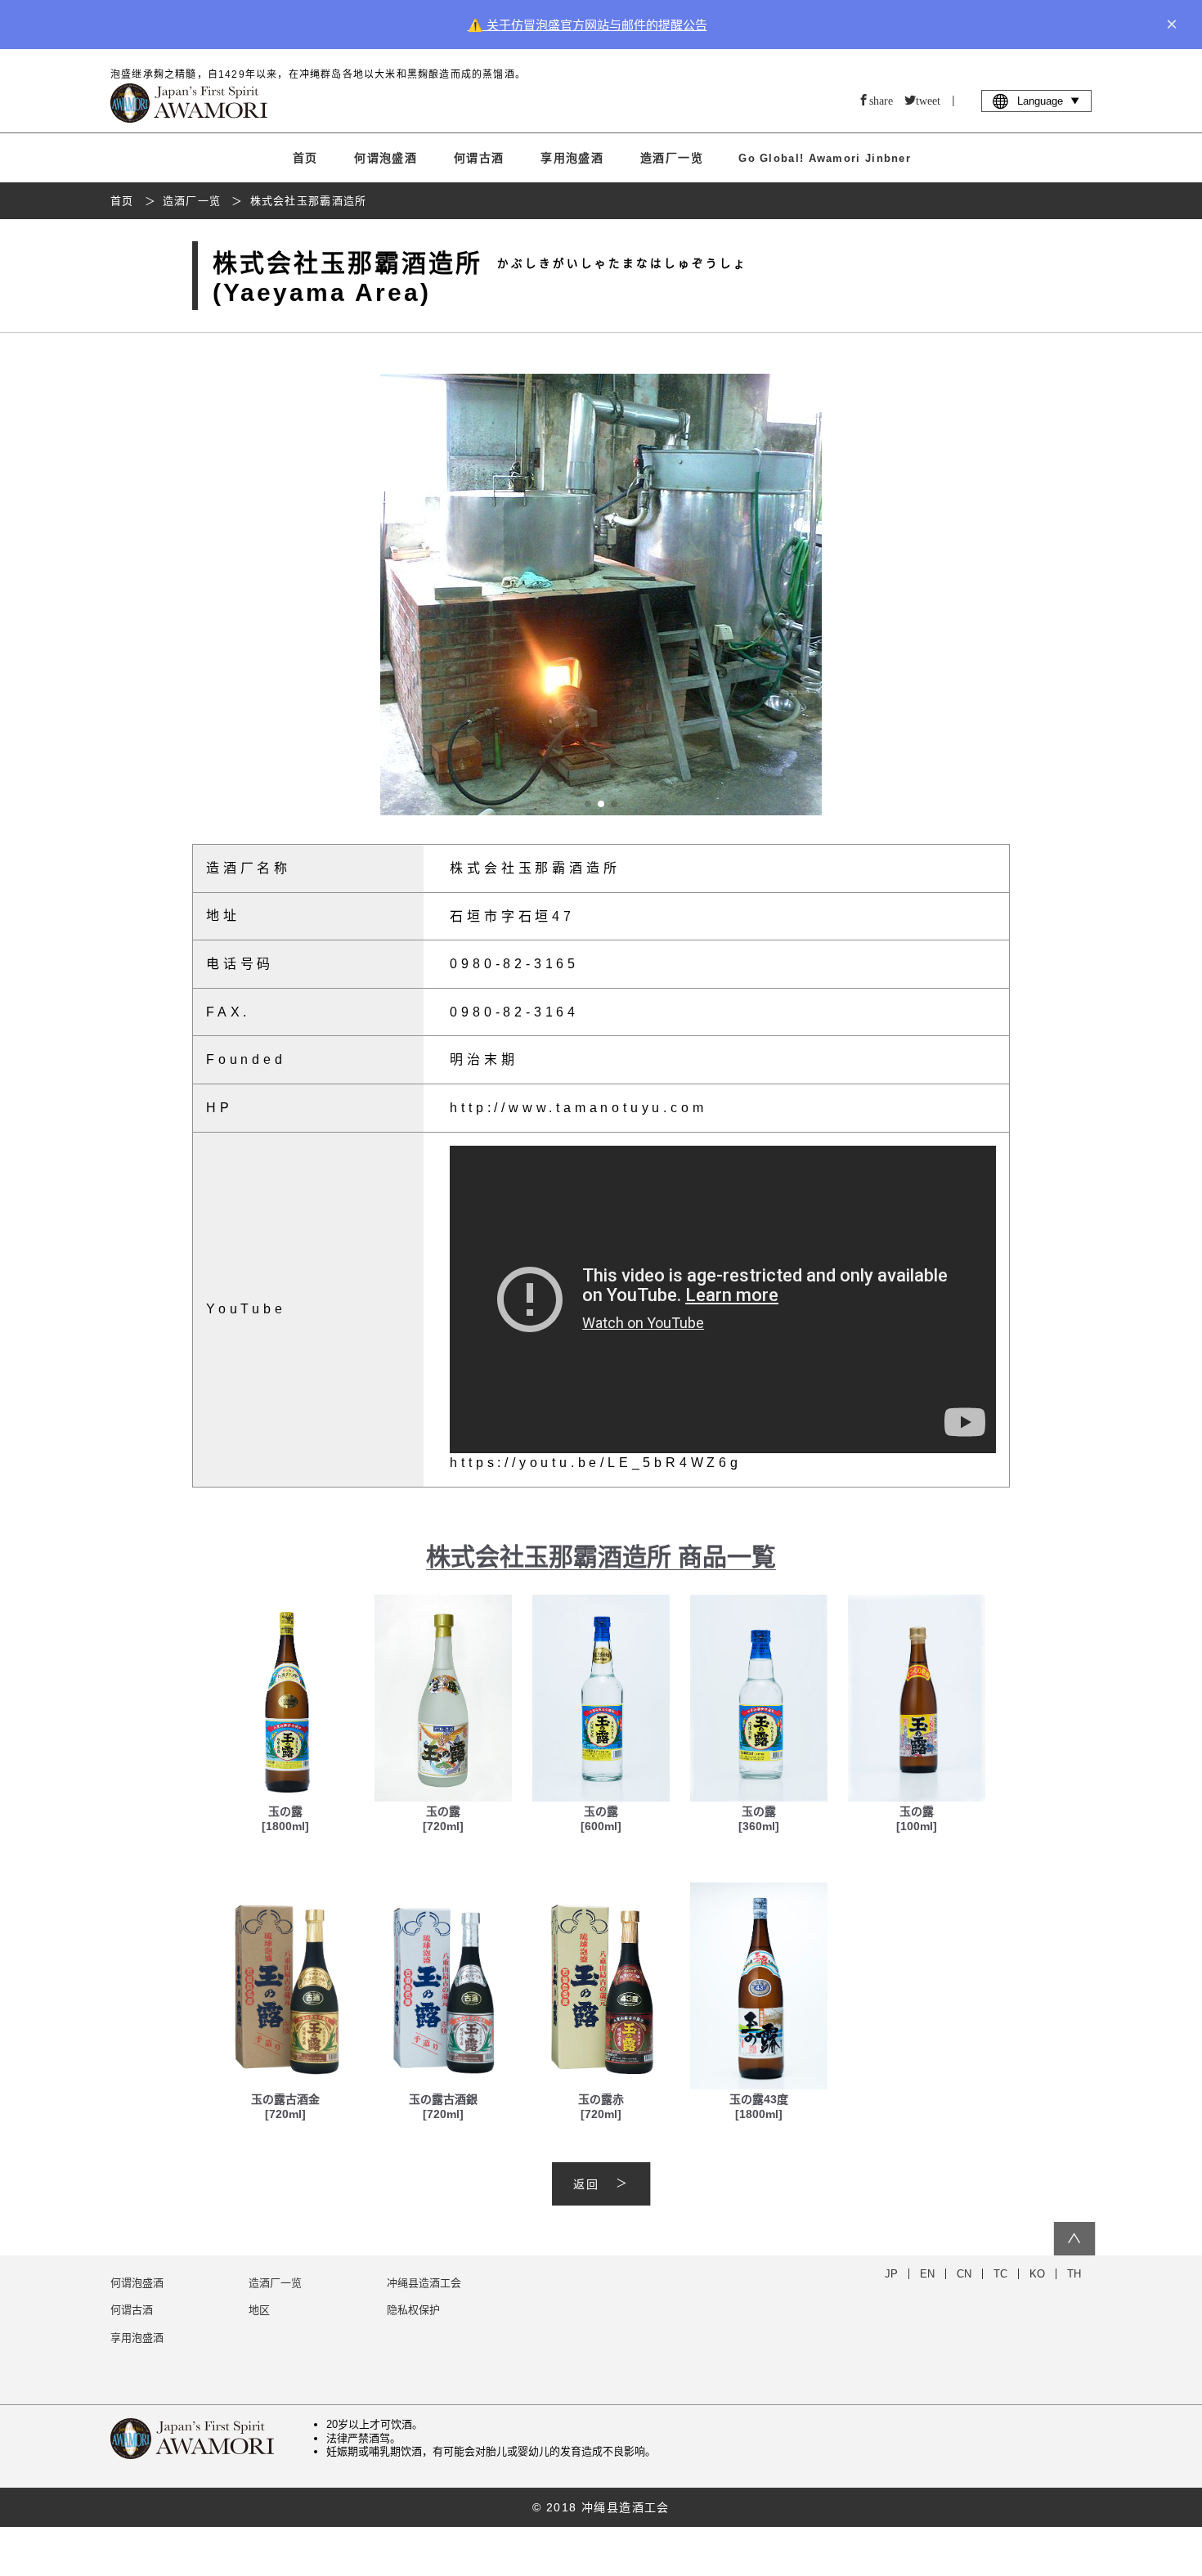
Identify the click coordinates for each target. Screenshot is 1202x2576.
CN (964, 2274)
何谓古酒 (479, 158)
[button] (993, 595)
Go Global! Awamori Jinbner (825, 158)
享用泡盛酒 (572, 158)
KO (1037, 2274)
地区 (259, 2310)
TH (1074, 2274)
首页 (305, 158)
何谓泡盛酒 (386, 158)
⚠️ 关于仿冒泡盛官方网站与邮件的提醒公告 (588, 25)
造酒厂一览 (672, 158)
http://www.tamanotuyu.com (578, 1108)
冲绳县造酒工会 (424, 2283)
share (881, 100)
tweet (928, 100)
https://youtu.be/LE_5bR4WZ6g (595, 1463)
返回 (586, 2184)
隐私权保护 (413, 2310)
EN (927, 2274)
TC (1000, 2274)
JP (891, 2274)
